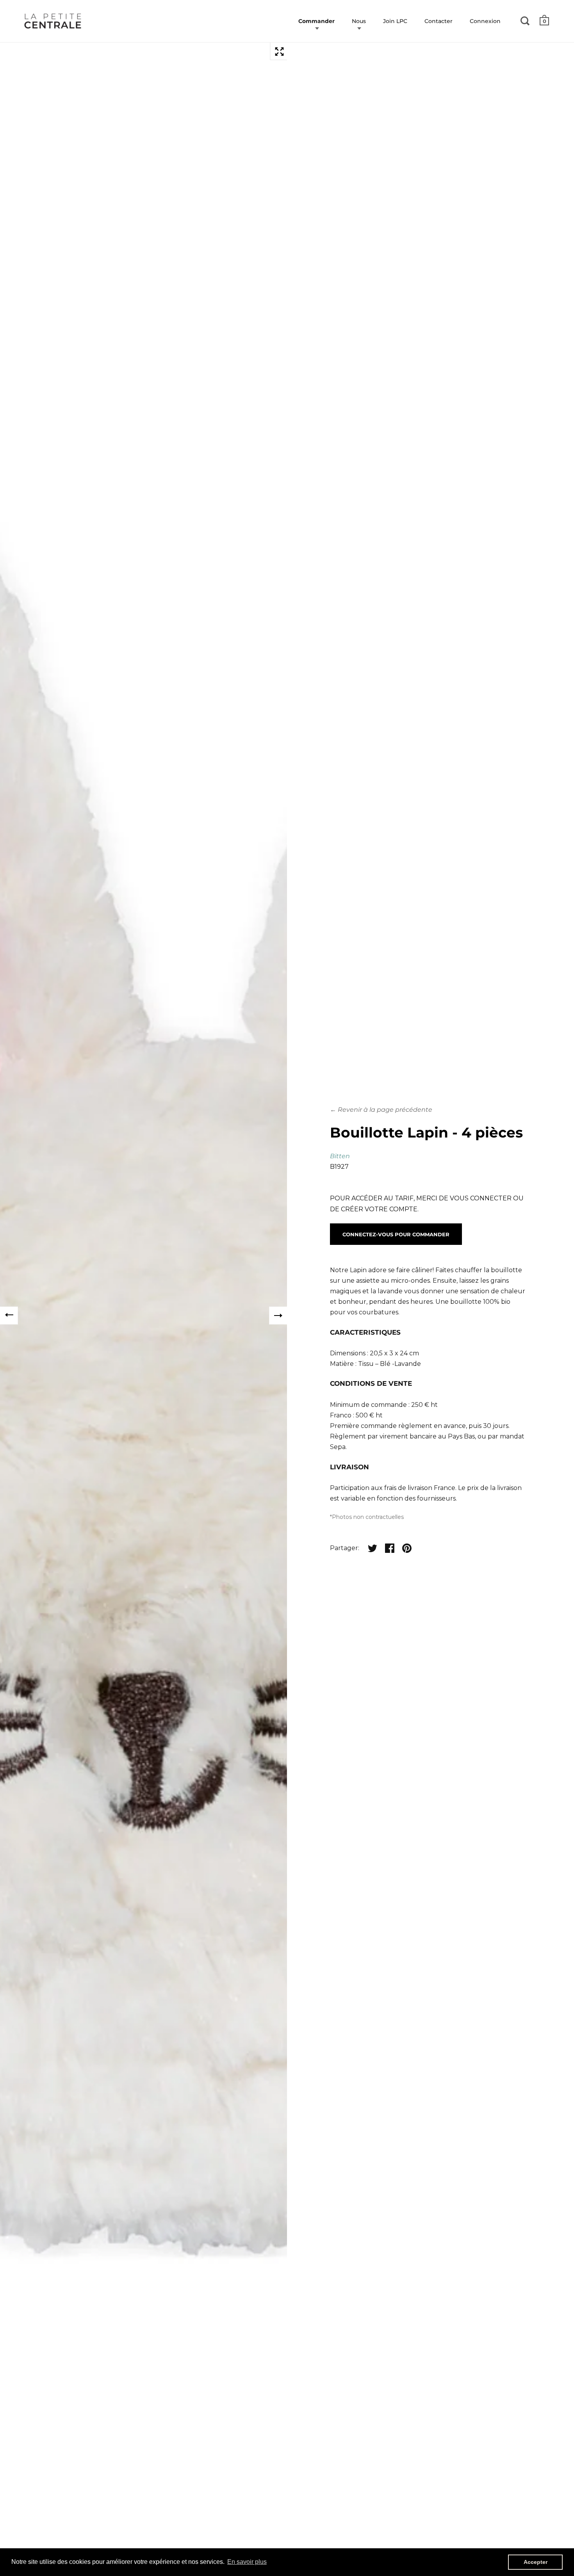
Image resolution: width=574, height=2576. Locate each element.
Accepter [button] (536, 2562)
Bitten (340, 1156)
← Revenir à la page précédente (381, 1110)
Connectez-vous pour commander (396, 1234)
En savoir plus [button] (247, 2562)
